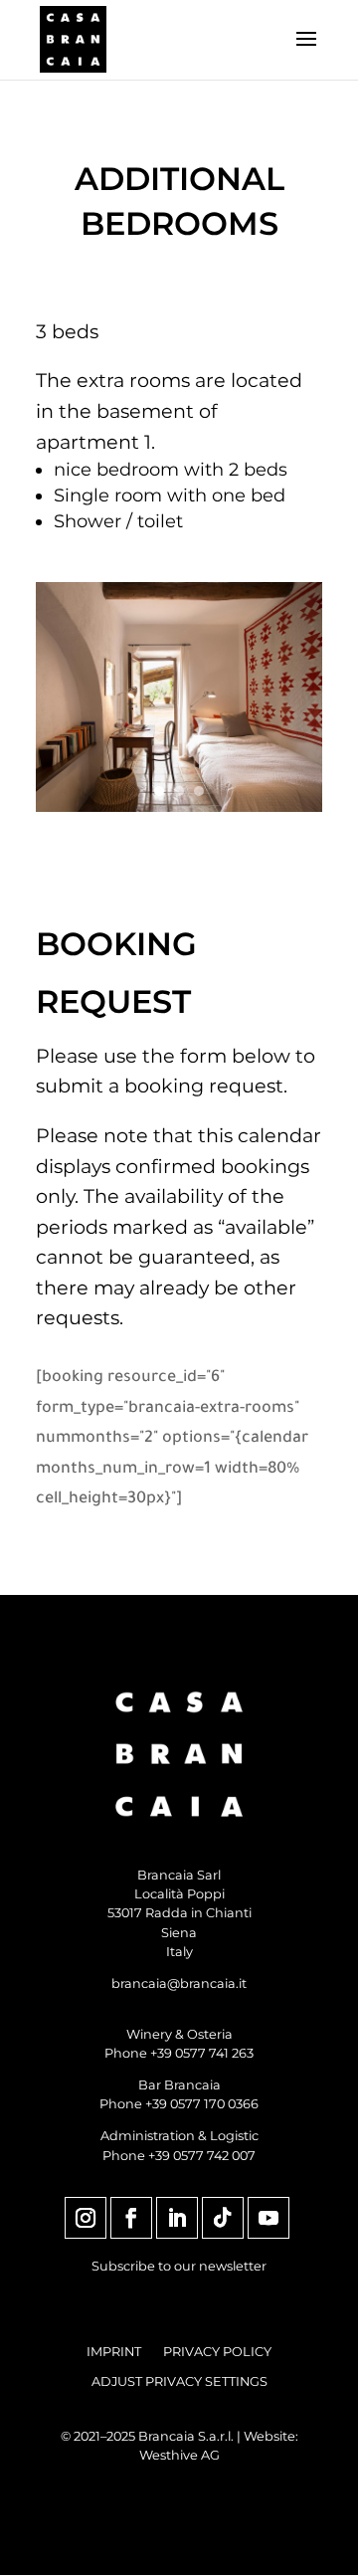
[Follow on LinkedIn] (177, 2218)
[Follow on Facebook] (131, 2218)
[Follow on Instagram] (86, 2218)
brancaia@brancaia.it (179, 1983)
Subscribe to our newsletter (179, 2266)
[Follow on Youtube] (268, 2218)
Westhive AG (179, 2455)
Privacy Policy (217, 2352)
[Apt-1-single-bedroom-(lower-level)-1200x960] (179, 806)
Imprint (114, 2352)
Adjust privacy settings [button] (179, 2382)
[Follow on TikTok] (223, 2218)
